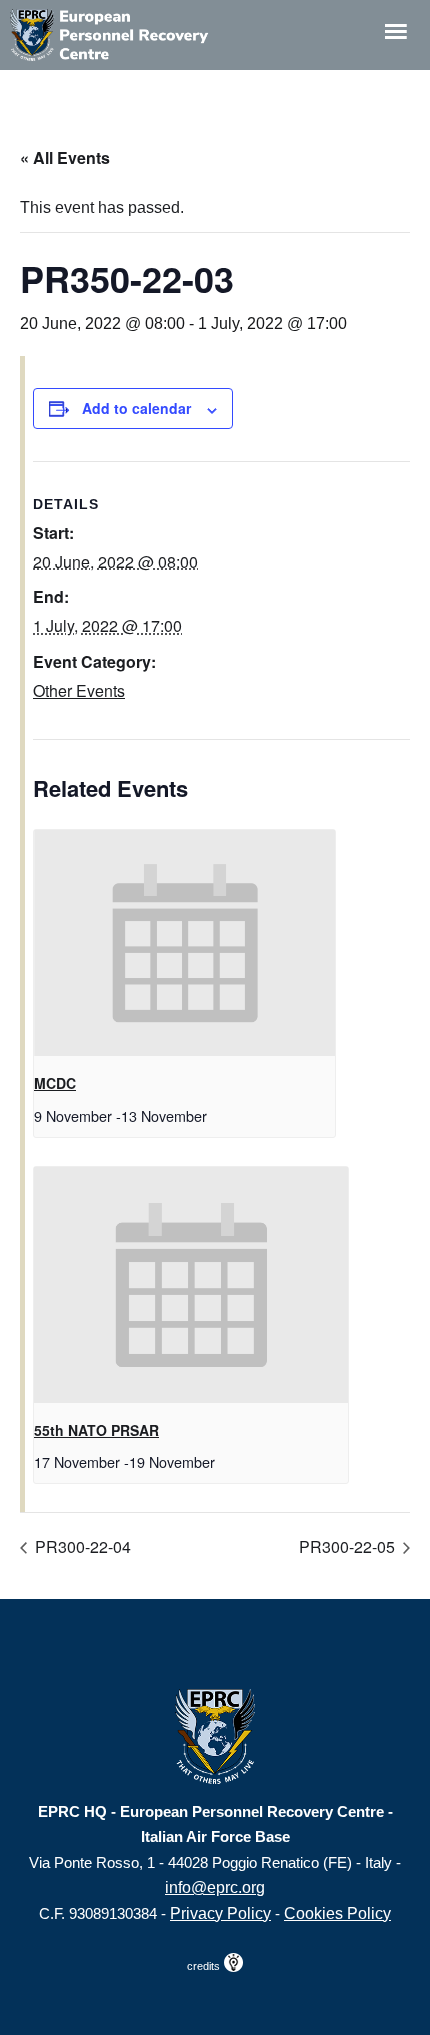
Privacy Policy (220, 1913)
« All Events (65, 157)
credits (205, 1966)
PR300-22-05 (349, 1546)
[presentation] (184, 943)
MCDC (55, 1083)
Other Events (79, 690)
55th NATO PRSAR (96, 1430)
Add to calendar (136, 408)
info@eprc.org (215, 1887)
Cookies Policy (337, 1913)
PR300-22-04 (81, 1546)
